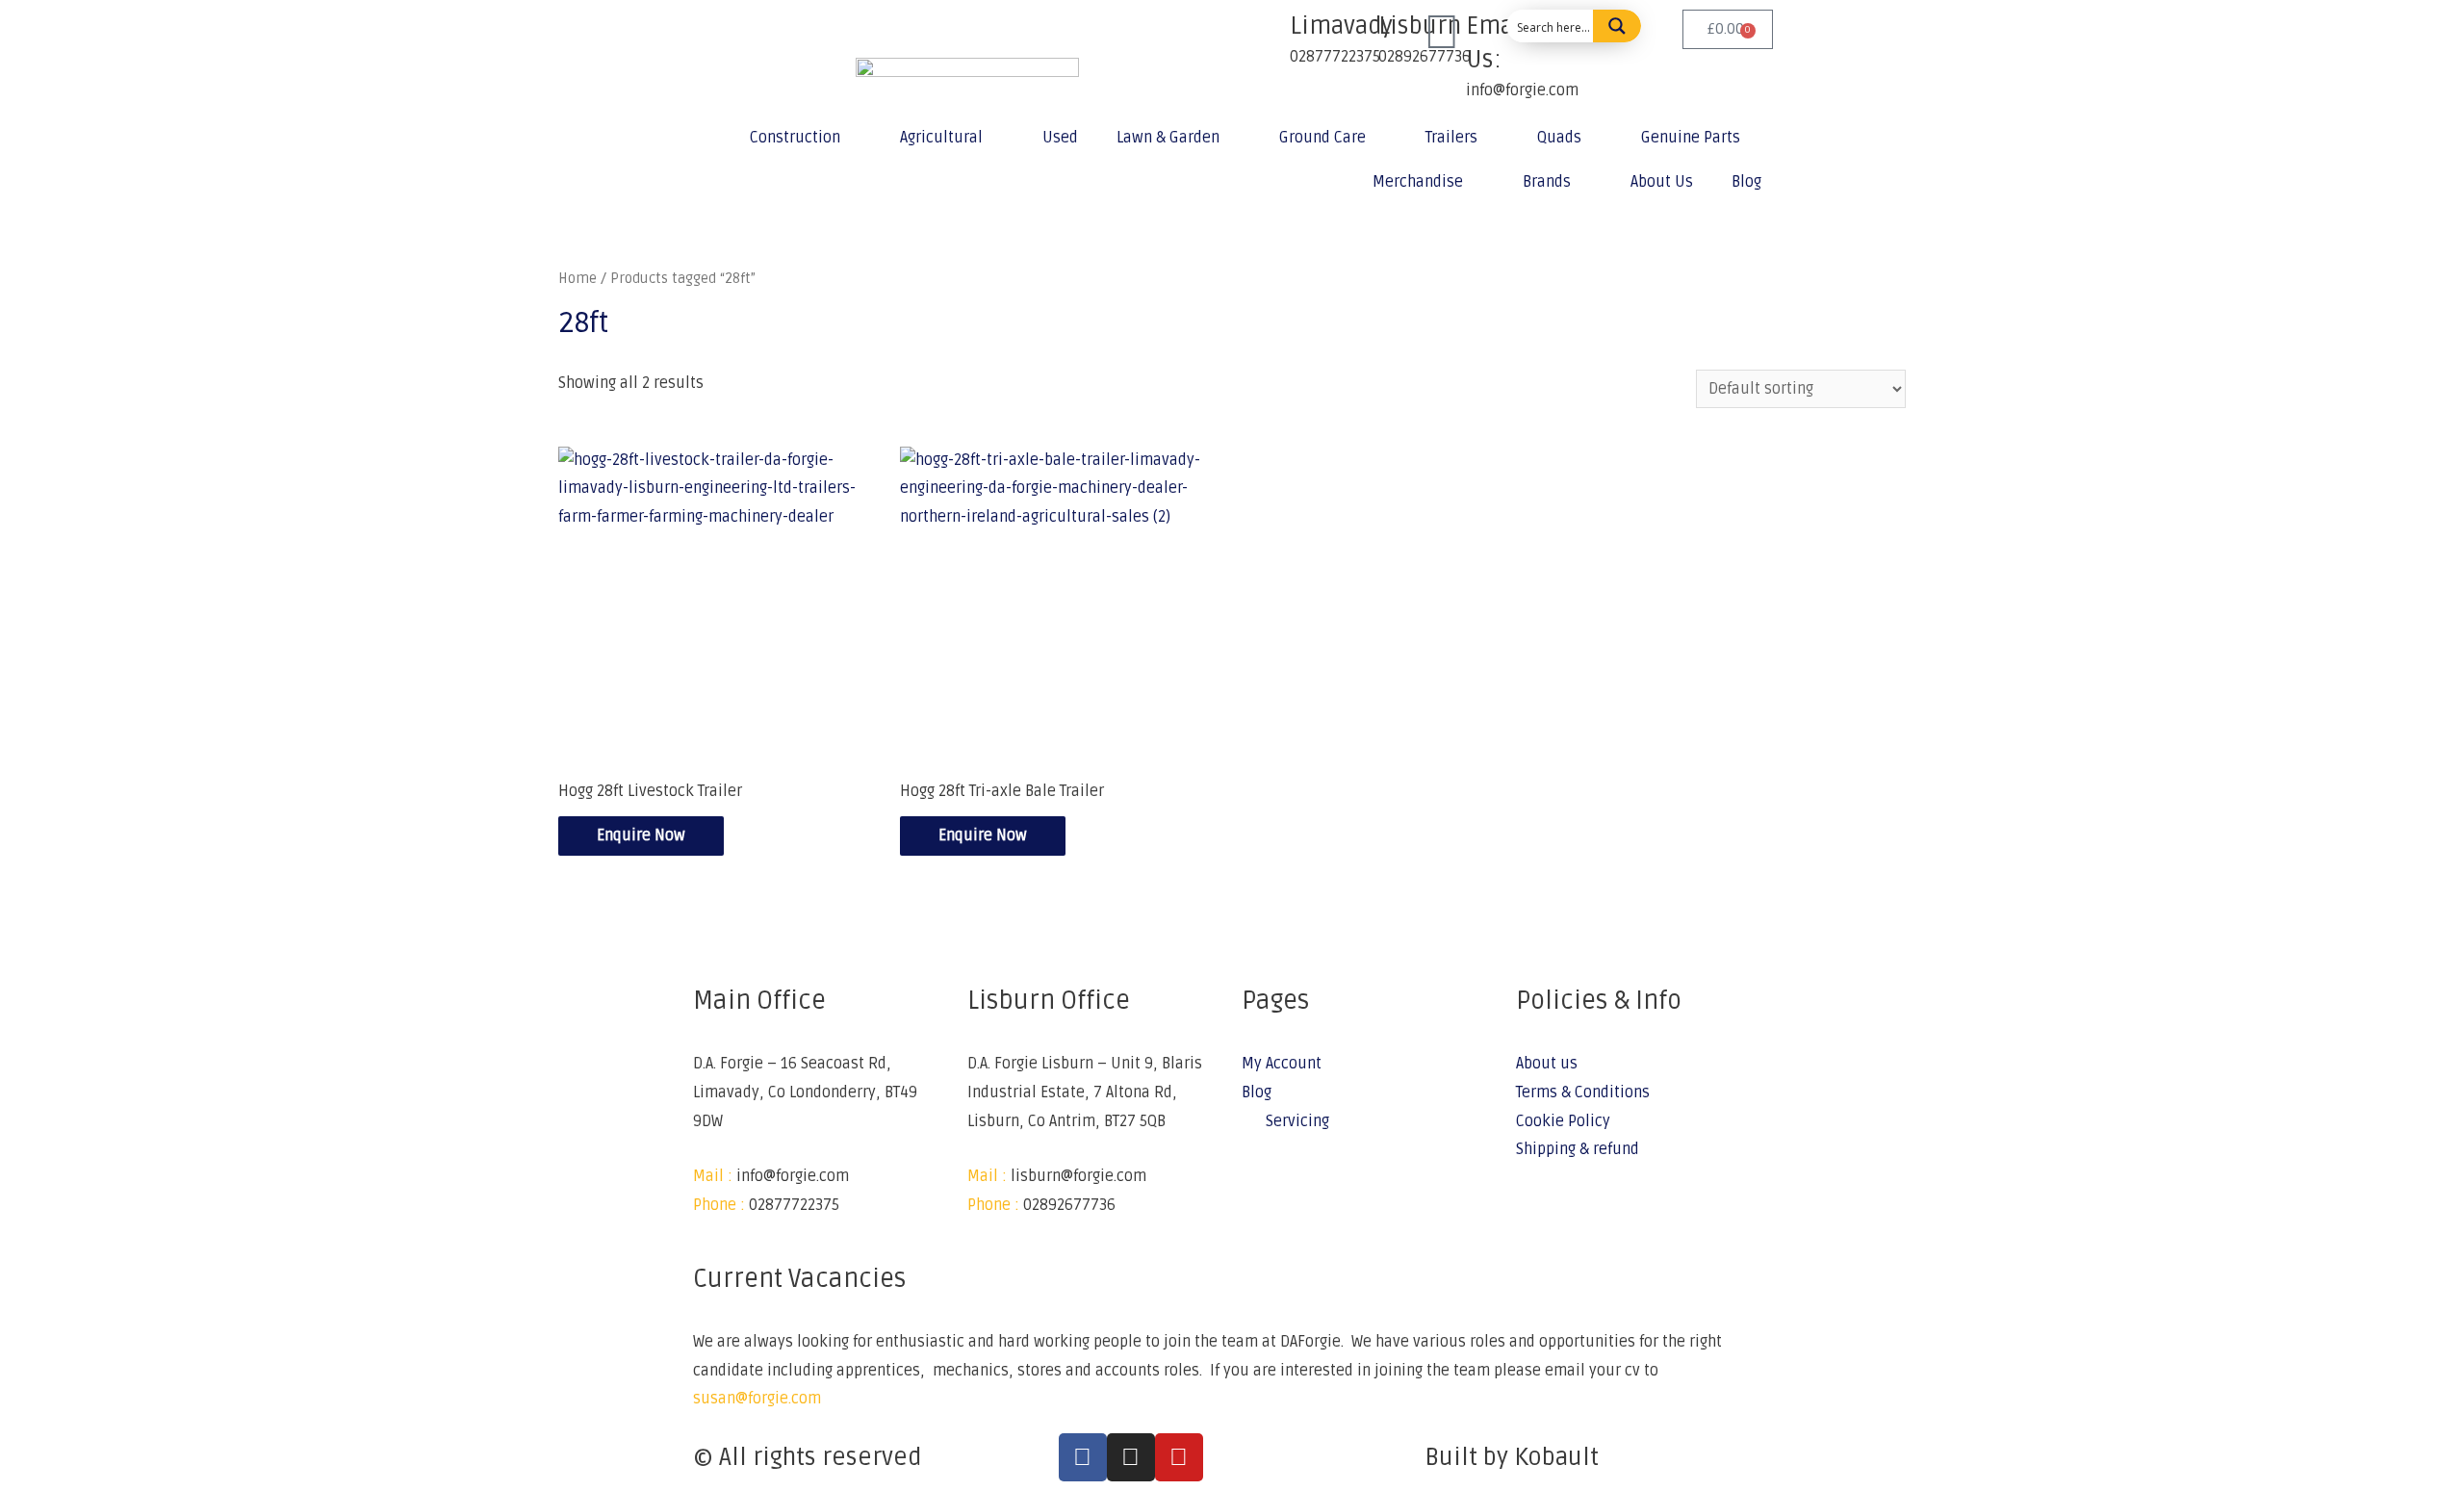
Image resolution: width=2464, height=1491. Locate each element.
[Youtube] (1179, 1457)
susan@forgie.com (757, 1399)
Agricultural (941, 138)
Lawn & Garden (1168, 138)
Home (577, 278)
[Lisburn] (1354, 34)
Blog (1746, 182)
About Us (1662, 182)
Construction (795, 138)
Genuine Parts (1691, 138)
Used (1060, 138)
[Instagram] (1131, 1457)
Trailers (1451, 138)
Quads (1559, 138)
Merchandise (1418, 182)
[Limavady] (1266, 34)
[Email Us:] (1442, 34)
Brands (1547, 182)
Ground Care (1322, 138)
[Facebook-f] (1083, 1457)
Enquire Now (641, 835)
